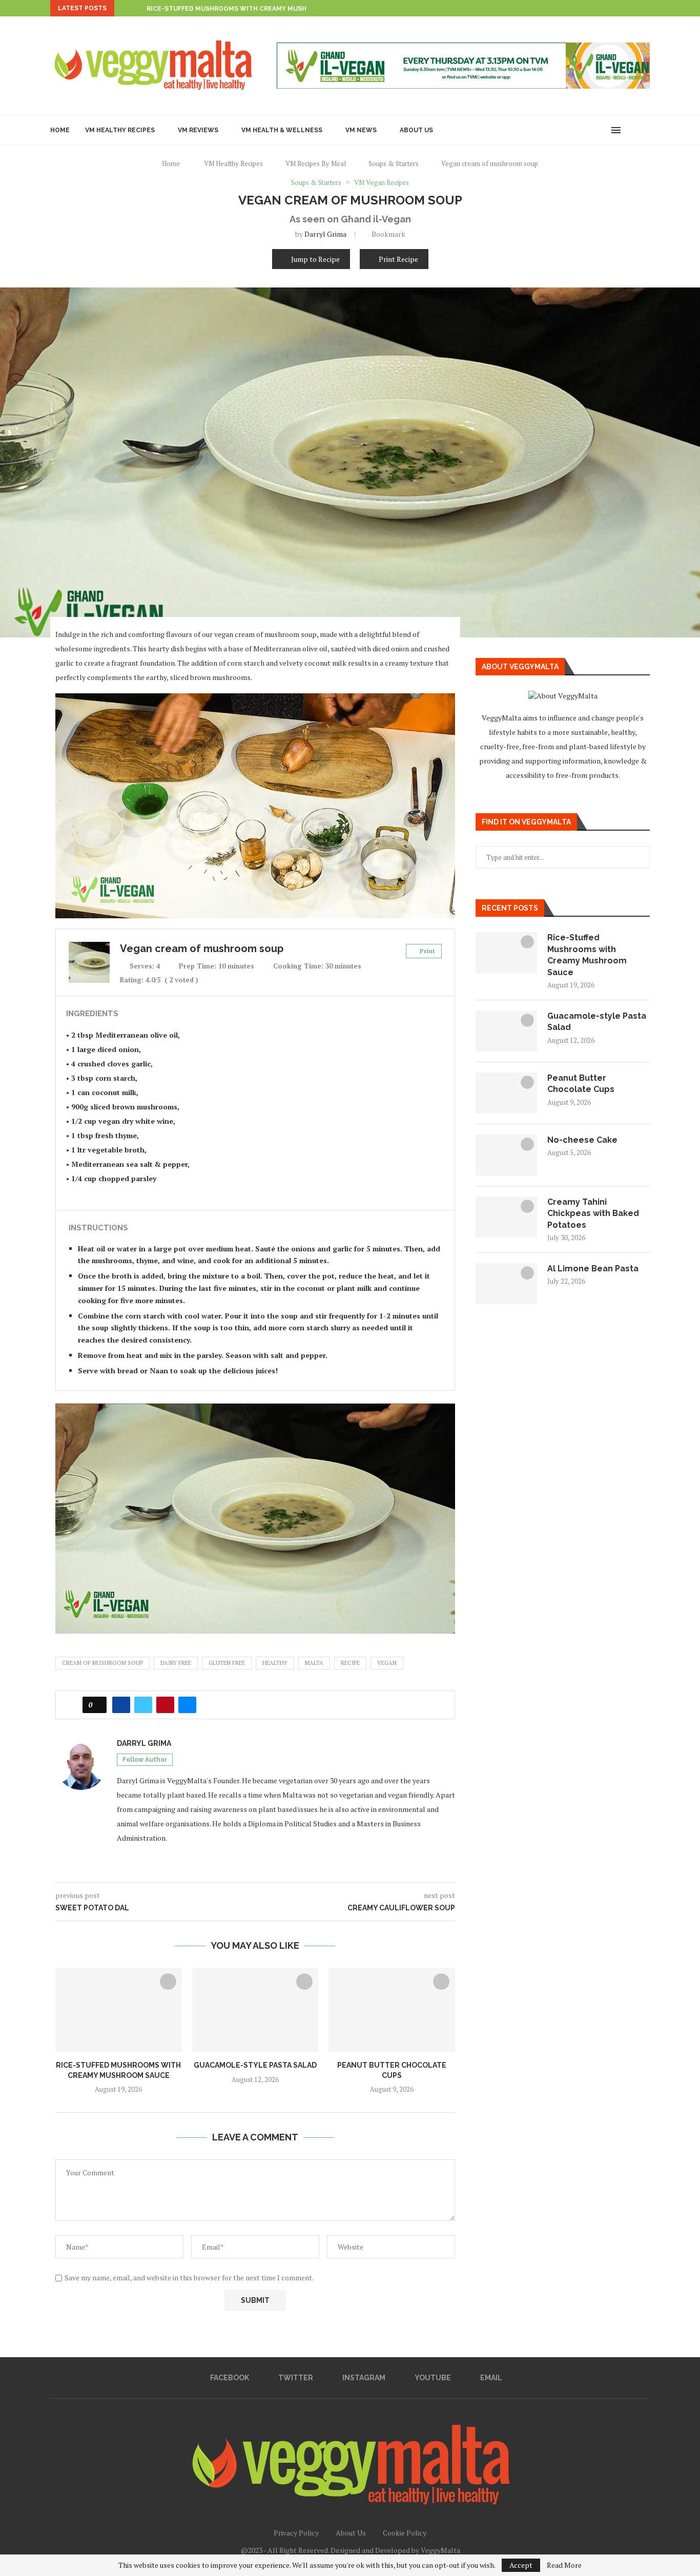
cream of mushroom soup (102, 1663)
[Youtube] (591, 130)
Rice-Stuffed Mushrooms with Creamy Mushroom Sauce (248, 9)
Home (60, 130)
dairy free (176, 1663)
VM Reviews (198, 130)
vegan (387, 1663)
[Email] (602, 130)
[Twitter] (570, 130)
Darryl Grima (325, 234)
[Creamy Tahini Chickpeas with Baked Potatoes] (506, 1217)
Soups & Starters (394, 163)
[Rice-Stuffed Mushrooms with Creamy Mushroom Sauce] (119, 2010)
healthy (275, 1663)
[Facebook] (559, 130)
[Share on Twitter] (143, 1705)
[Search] (632, 130)
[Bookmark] (645, 130)
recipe (350, 1663)
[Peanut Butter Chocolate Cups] (392, 2010)
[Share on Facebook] (121, 1705)
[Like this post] (98, 1705)
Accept (521, 2565)
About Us (416, 130)
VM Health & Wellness (282, 130)
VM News (361, 130)
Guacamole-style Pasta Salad (255, 2065)
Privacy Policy (296, 2533)
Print (427, 951)
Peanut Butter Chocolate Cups (581, 1084)
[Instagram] (580, 130)
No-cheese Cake (582, 1140)
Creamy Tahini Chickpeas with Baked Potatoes (593, 1213)
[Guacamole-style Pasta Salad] (255, 2010)
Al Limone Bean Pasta (593, 1269)
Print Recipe (398, 259)
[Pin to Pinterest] (165, 1705)
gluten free (227, 1663)
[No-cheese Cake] (506, 1155)
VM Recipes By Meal (316, 163)
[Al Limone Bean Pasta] (506, 1284)
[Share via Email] (187, 1705)
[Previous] (124, 8)
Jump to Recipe (315, 259)
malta (314, 1663)
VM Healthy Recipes (120, 130)
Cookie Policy (405, 2533)
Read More (564, 2565)
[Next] (137, 8)
